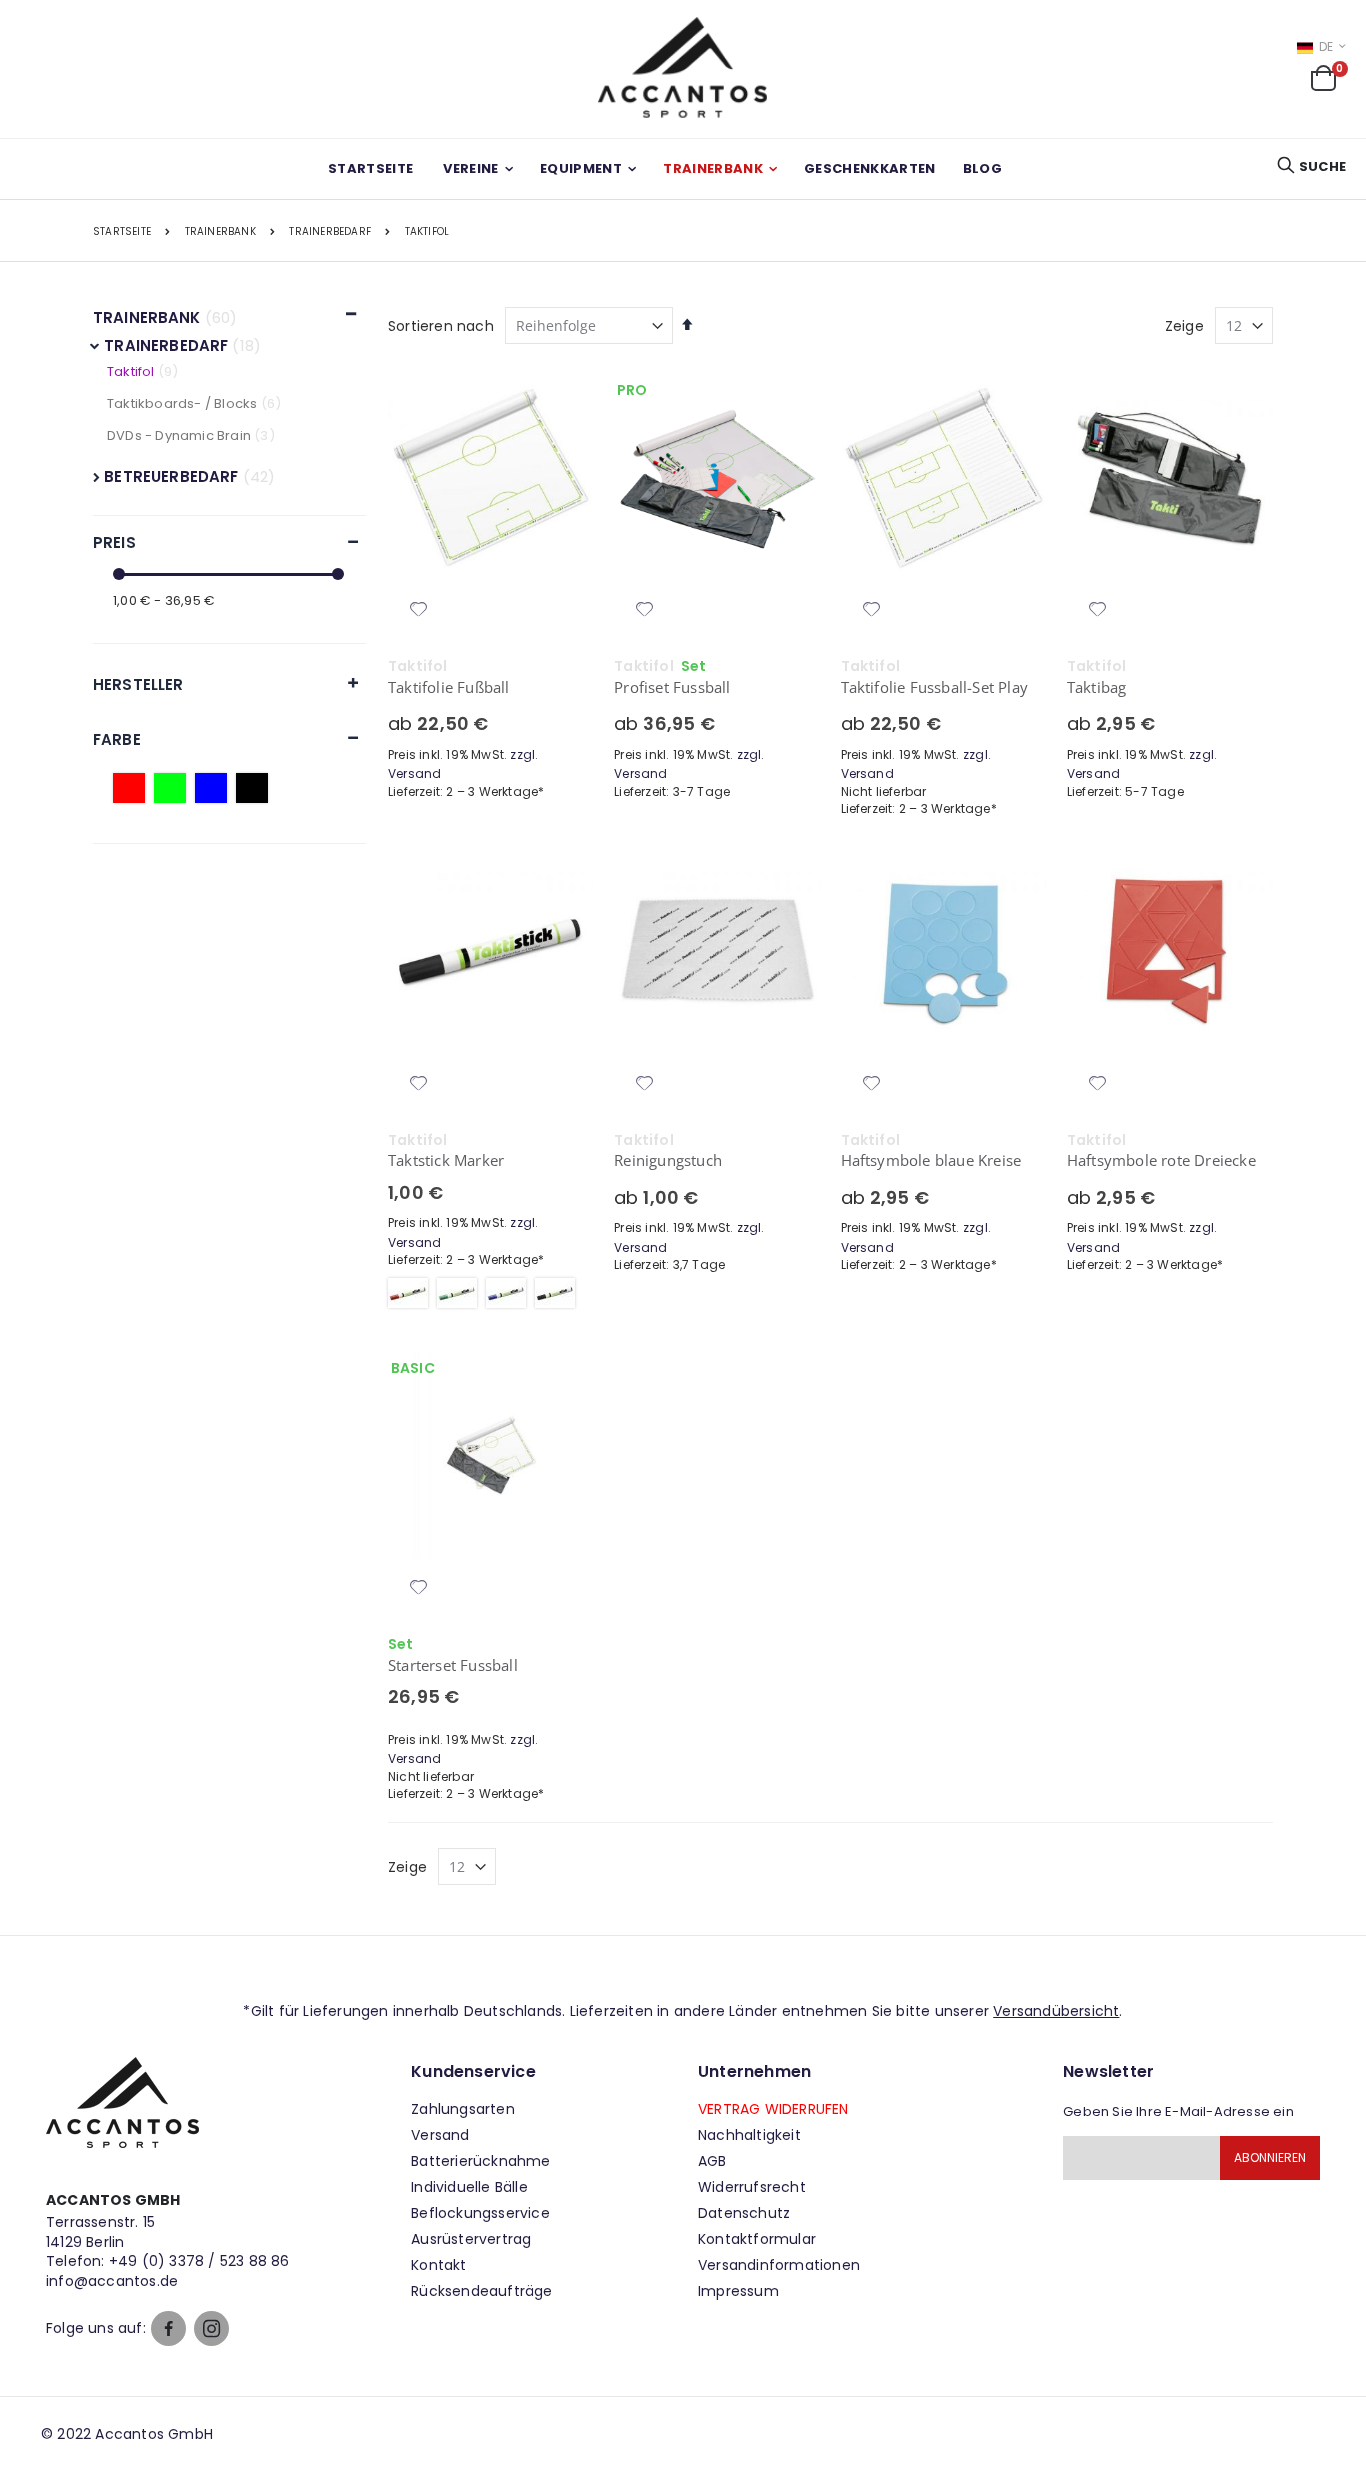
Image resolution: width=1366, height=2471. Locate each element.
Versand (440, 2135)
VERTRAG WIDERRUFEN (773, 2109)
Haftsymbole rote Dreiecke (1161, 1160)
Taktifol (131, 371)
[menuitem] (982, 169)
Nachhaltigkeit (749, 2135)
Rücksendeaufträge (481, 2291)
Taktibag (1097, 687)
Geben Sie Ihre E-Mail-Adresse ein (1178, 2111)
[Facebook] (168, 2328)
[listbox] (491, 1295)
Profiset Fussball (672, 687)
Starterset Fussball (453, 1665)
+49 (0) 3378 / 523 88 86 (199, 2261)
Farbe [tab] (117, 739)
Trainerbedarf (330, 232)
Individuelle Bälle (469, 2187)
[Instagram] (211, 2328)
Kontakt (438, 2265)
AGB (712, 2161)
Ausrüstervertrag (471, 2239)
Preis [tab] (114, 542)
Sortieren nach (441, 326)
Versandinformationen (779, 2265)
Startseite (122, 232)
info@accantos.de (112, 2281)
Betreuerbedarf (173, 476)
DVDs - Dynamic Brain (180, 435)
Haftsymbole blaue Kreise (931, 1160)
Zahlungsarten (463, 2109)
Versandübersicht (1056, 2011)
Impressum (738, 2291)
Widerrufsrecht (752, 2187)
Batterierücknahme (480, 2161)
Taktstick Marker (446, 1160)
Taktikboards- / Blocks (182, 403)
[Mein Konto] (1262, 83)
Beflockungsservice (480, 2213)
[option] (408, 1293)
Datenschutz (744, 2213)
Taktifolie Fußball (449, 687)
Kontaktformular (757, 2239)
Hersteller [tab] (138, 684)
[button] (419, 611)
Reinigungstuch (668, 1160)
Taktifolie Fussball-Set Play (935, 687)
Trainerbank (220, 232)
